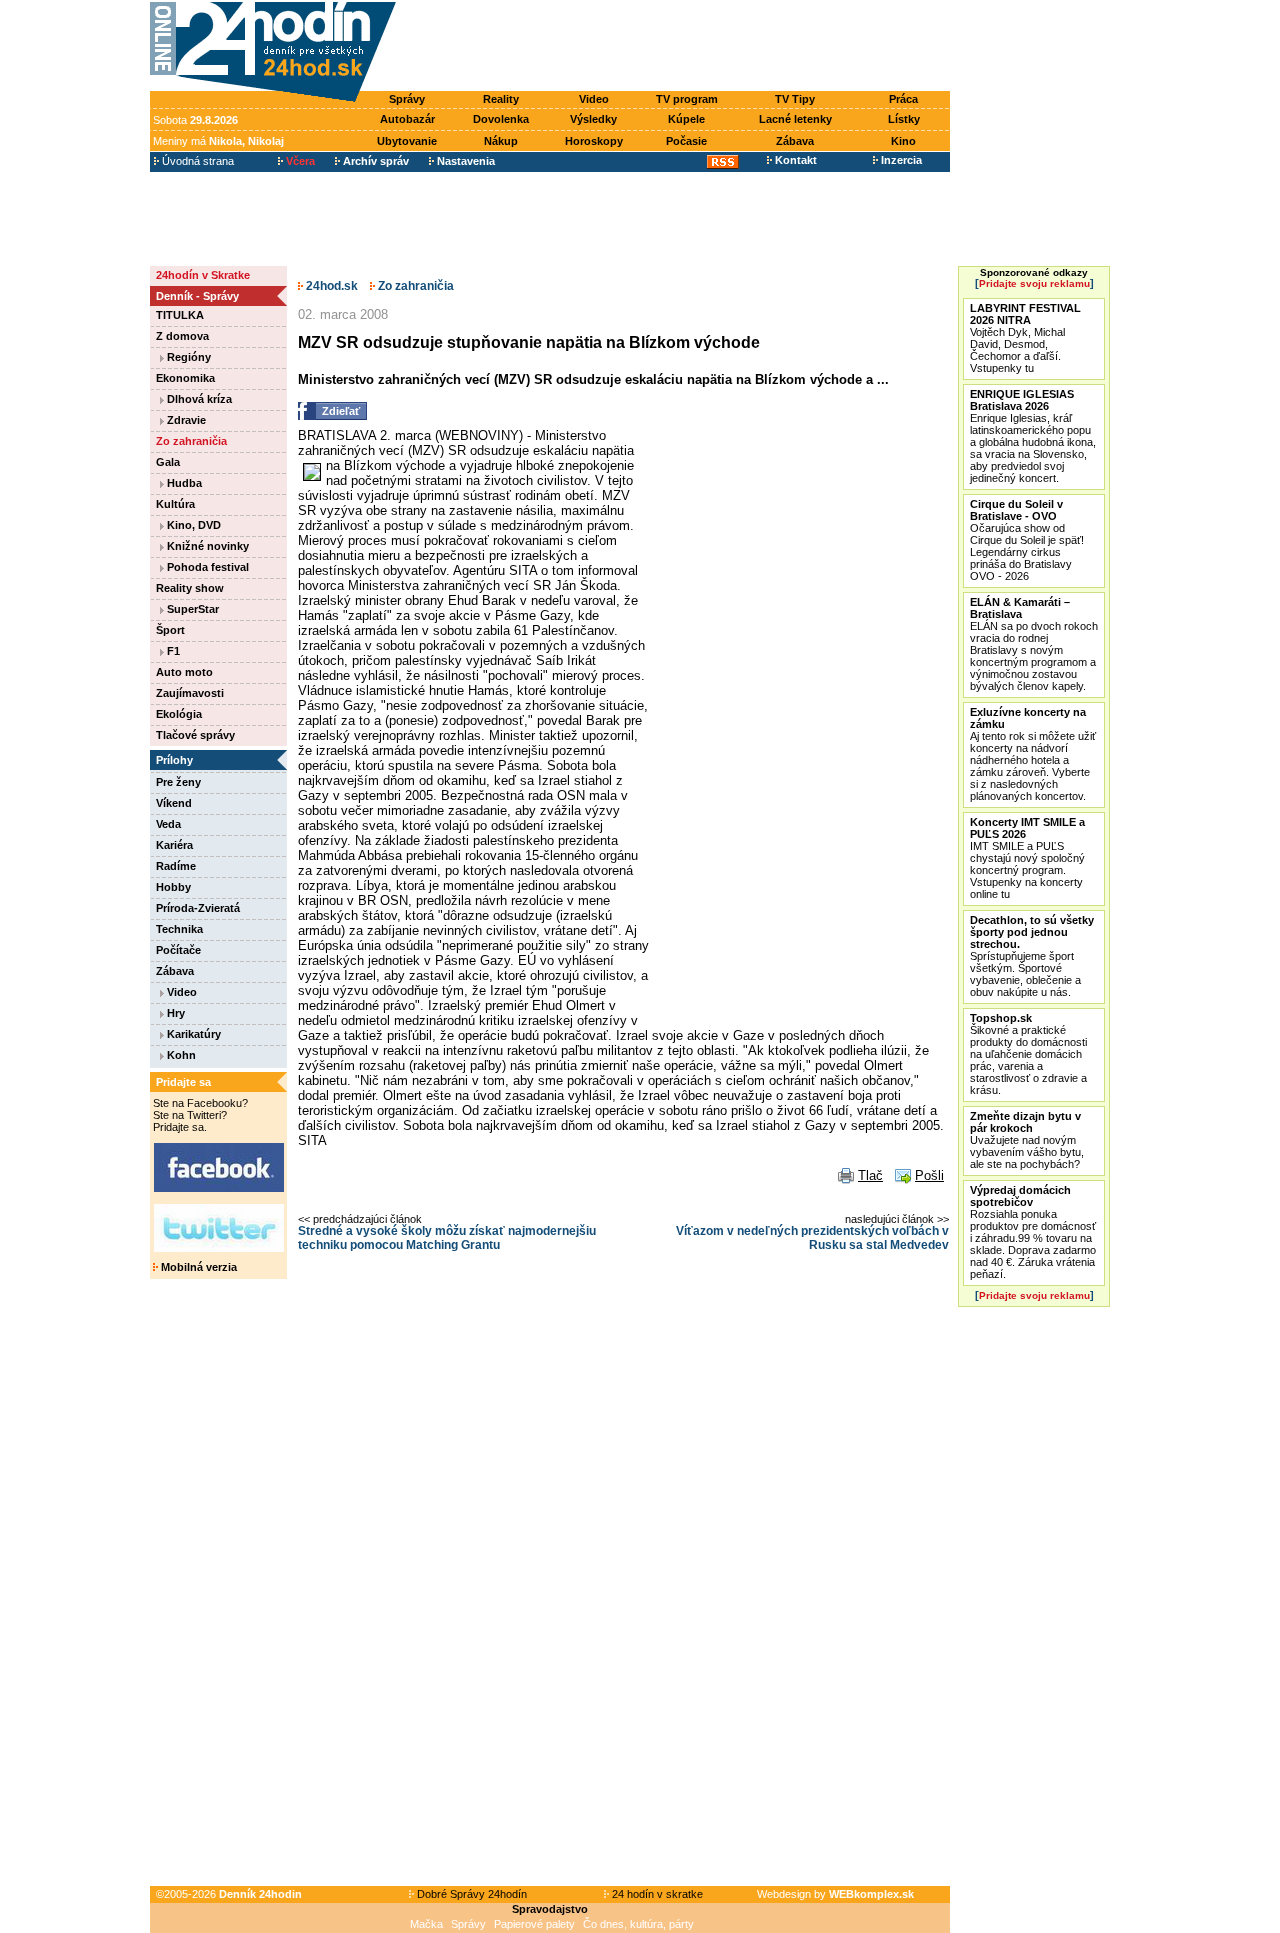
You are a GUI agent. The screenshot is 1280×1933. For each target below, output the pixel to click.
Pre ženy (178, 782)
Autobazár (407, 119)
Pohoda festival (206, 567)
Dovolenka (501, 119)
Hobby (173, 887)
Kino (903, 141)
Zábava (795, 141)
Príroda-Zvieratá (198, 908)
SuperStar (191, 609)
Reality (501, 99)
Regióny (187, 357)
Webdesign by (835, 1894)
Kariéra (174, 845)
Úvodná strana (196, 161)
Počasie (686, 141)
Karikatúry (192, 1034)
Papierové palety (534, 1924)
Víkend (174, 803)
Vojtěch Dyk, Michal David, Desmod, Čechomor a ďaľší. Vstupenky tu (1025, 338)
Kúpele (686, 119)
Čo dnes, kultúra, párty (638, 1924)
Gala (168, 462)
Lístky (904, 119)
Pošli (929, 1175)
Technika (179, 929)
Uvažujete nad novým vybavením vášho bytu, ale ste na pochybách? (1027, 1140)
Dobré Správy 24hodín (470, 1894)
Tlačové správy (195, 735)
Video (594, 99)
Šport (170, 630)
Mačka (426, 1924)
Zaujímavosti (190, 693)
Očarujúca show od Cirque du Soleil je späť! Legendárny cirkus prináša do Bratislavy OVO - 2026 (1027, 540)
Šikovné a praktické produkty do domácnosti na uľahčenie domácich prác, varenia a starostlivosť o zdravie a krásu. (1028, 1054)
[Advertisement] (678, 47)
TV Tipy (795, 99)
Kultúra (175, 504)
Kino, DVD (192, 525)
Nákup (501, 141)
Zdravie (185, 420)
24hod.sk (330, 286)
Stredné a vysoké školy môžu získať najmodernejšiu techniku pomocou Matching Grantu (447, 1238)
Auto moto (184, 672)
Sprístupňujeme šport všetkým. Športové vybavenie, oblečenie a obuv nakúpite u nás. (1032, 956)
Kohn (180, 1055)
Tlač (870, 1175)
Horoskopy (594, 141)
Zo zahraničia (191, 441)
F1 (172, 651)
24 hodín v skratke (656, 1894)
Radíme (176, 866)
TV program (687, 99)
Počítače (178, 950)
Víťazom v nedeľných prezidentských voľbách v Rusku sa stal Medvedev (812, 1238)
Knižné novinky (206, 546)
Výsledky (593, 119)
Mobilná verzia (197, 1267)
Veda (168, 824)
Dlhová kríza (198, 399)
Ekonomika (185, 378)
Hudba (183, 483)
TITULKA (180, 315)
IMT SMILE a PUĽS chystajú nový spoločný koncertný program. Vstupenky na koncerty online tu (1027, 858)
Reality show (190, 588)
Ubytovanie (407, 141)
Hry (174, 1013)
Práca (903, 99)
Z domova (182, 336)
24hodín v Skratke (203, 275)
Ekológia (179, 714)
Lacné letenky (795, 119)
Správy (407, 99)
